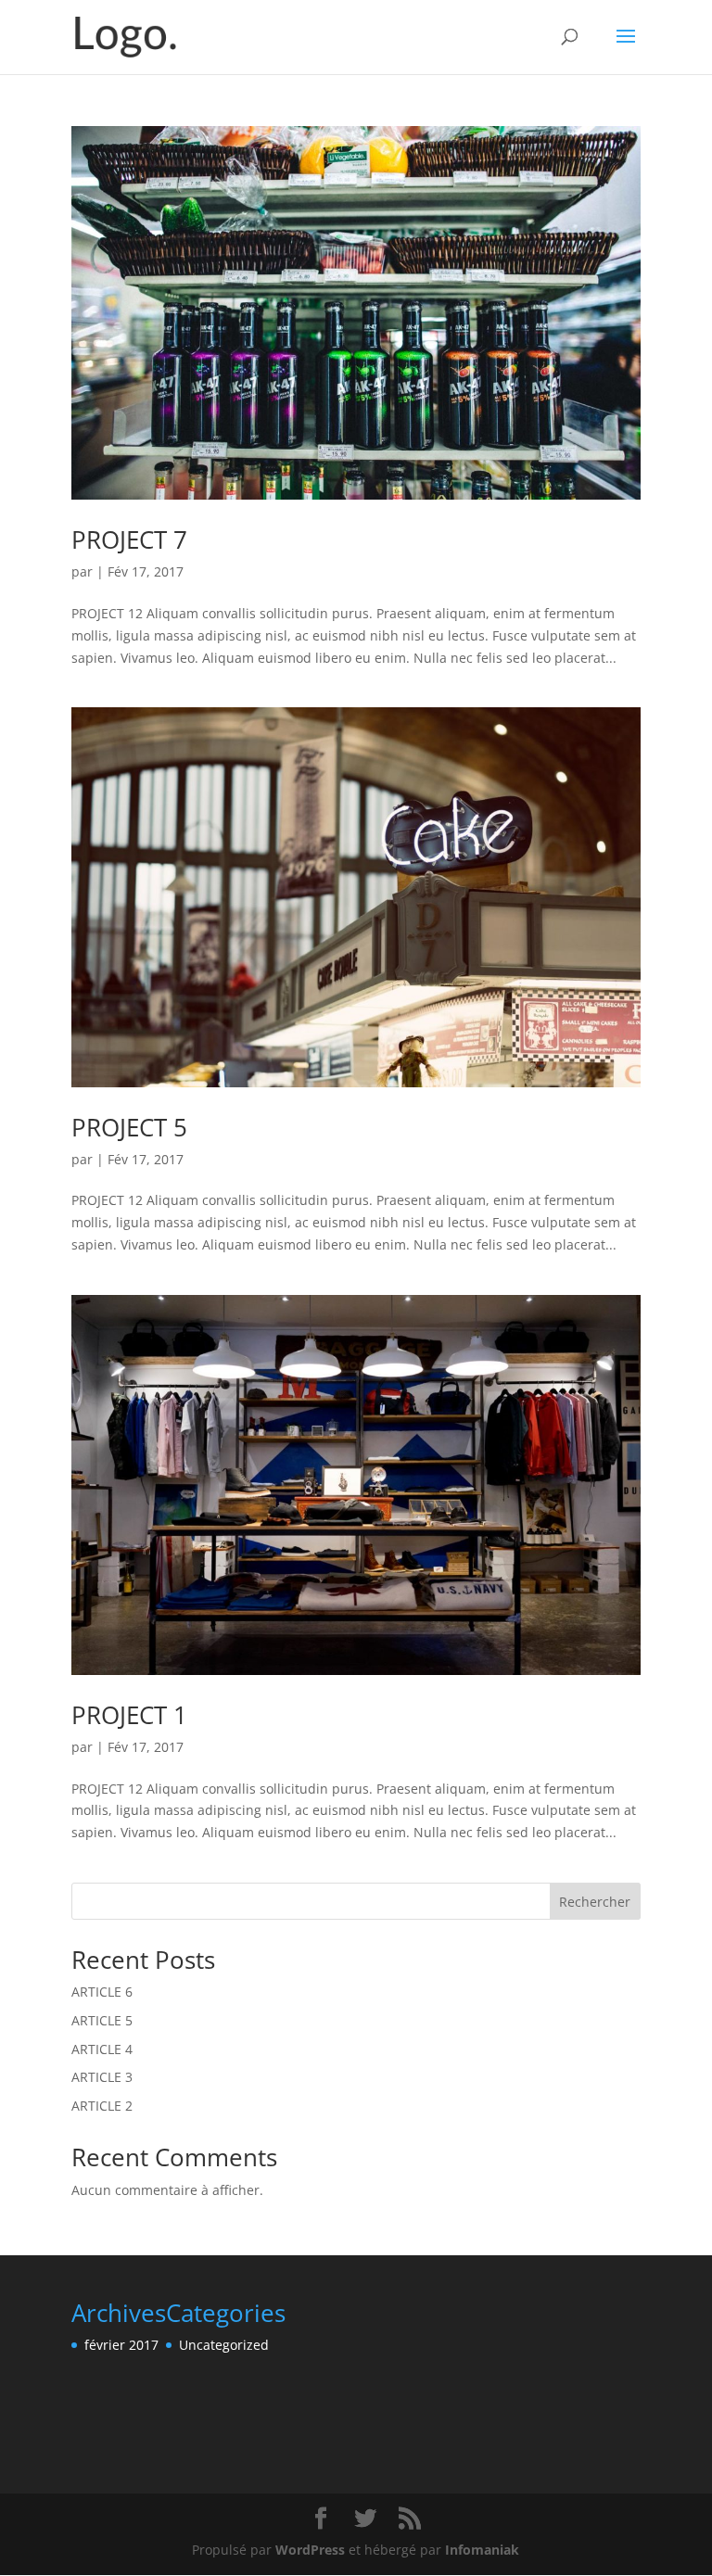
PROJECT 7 (129, 539)
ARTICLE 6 (102, 1992)
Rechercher (595, 1902)
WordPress (310, 2550)
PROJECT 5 (129, 1127)
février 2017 (121, 2345)
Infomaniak (482, 2550)
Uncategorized (224, 2345)
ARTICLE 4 (102, 2049)
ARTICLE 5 (102, 2020)
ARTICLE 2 (102, 2106)
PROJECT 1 (129, 1715)
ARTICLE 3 (102, 2077)
